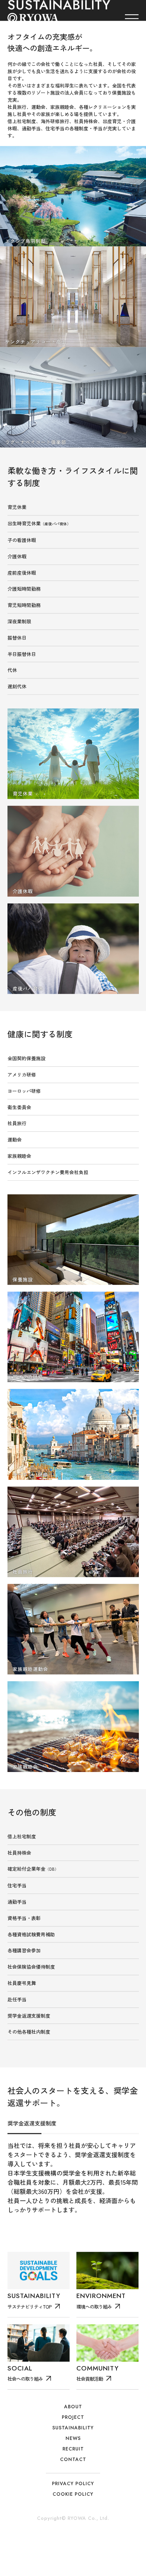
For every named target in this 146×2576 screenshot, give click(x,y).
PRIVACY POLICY (73, 2515)
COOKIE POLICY (73, 2525)
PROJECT (73, 2448)
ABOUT (73, 2438)
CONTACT (73, 2491)
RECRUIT (73, 2480)
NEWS (73, 2470)
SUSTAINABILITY (73, 2459)
